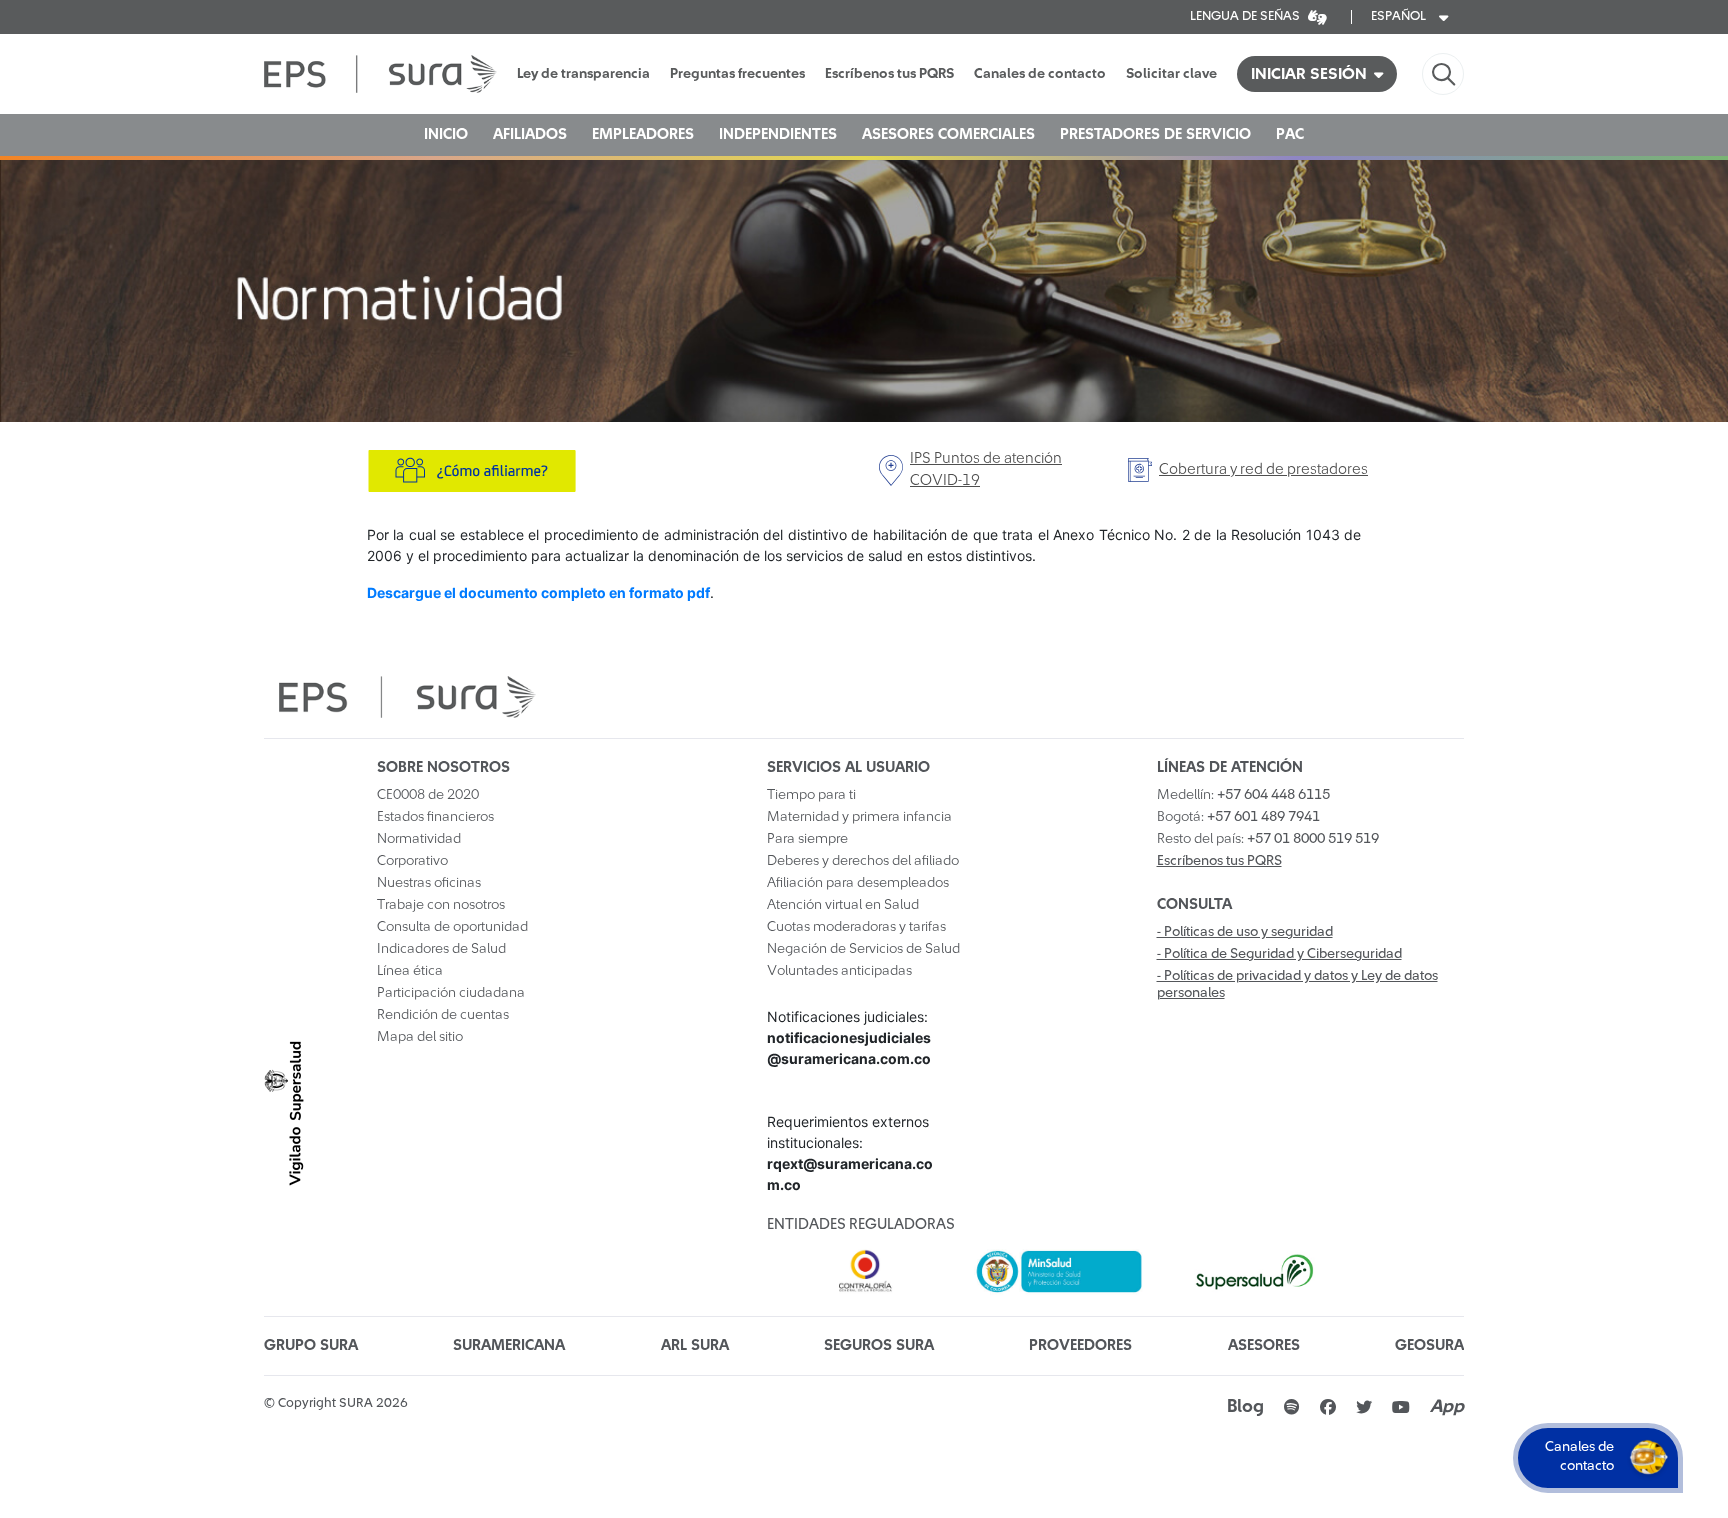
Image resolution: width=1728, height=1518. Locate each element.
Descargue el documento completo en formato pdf (538, 592)
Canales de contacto (1040, 74)
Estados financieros (435, 817)
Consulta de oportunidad (452, 927)
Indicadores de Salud (441, 949)
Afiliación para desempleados (858, 883)
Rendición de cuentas (443, 1015)
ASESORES (1264, 1345)
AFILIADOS (530, 134)
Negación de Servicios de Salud (863, 949)
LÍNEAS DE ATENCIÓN (1230, 767)
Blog (1245, 1407)
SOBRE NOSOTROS (443, 767)
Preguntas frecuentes (737, 74)
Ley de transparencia (583, 74)
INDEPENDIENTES (778, 134)
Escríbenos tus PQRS (889, 74)
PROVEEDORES (1080, 1345)
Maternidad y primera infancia (859, 817)
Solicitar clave (1171, 74)
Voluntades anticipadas (839, 971)
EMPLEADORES (643, 134)
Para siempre (807, 839)
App (1447, 1407)
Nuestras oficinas (429, 883)
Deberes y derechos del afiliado (863, 861)
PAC (1290, 134)
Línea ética (410, 971)
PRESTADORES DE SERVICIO (1155, 134)
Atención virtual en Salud (843, 905)
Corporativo (412, 861)
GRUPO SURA (311, 1345)
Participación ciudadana (451, 993)
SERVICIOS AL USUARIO (848, 767)
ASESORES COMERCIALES (948, 134)
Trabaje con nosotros (441, 905)
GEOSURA (1429, 1345)
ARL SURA (695, 1345)
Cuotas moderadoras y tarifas (856, 927)
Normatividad (419, 839)
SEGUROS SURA (879, 1345)
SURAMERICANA (509, 1345)
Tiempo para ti (811, 795)
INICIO (446, 134)
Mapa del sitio (420, 1037)
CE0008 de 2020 (428, 795)
